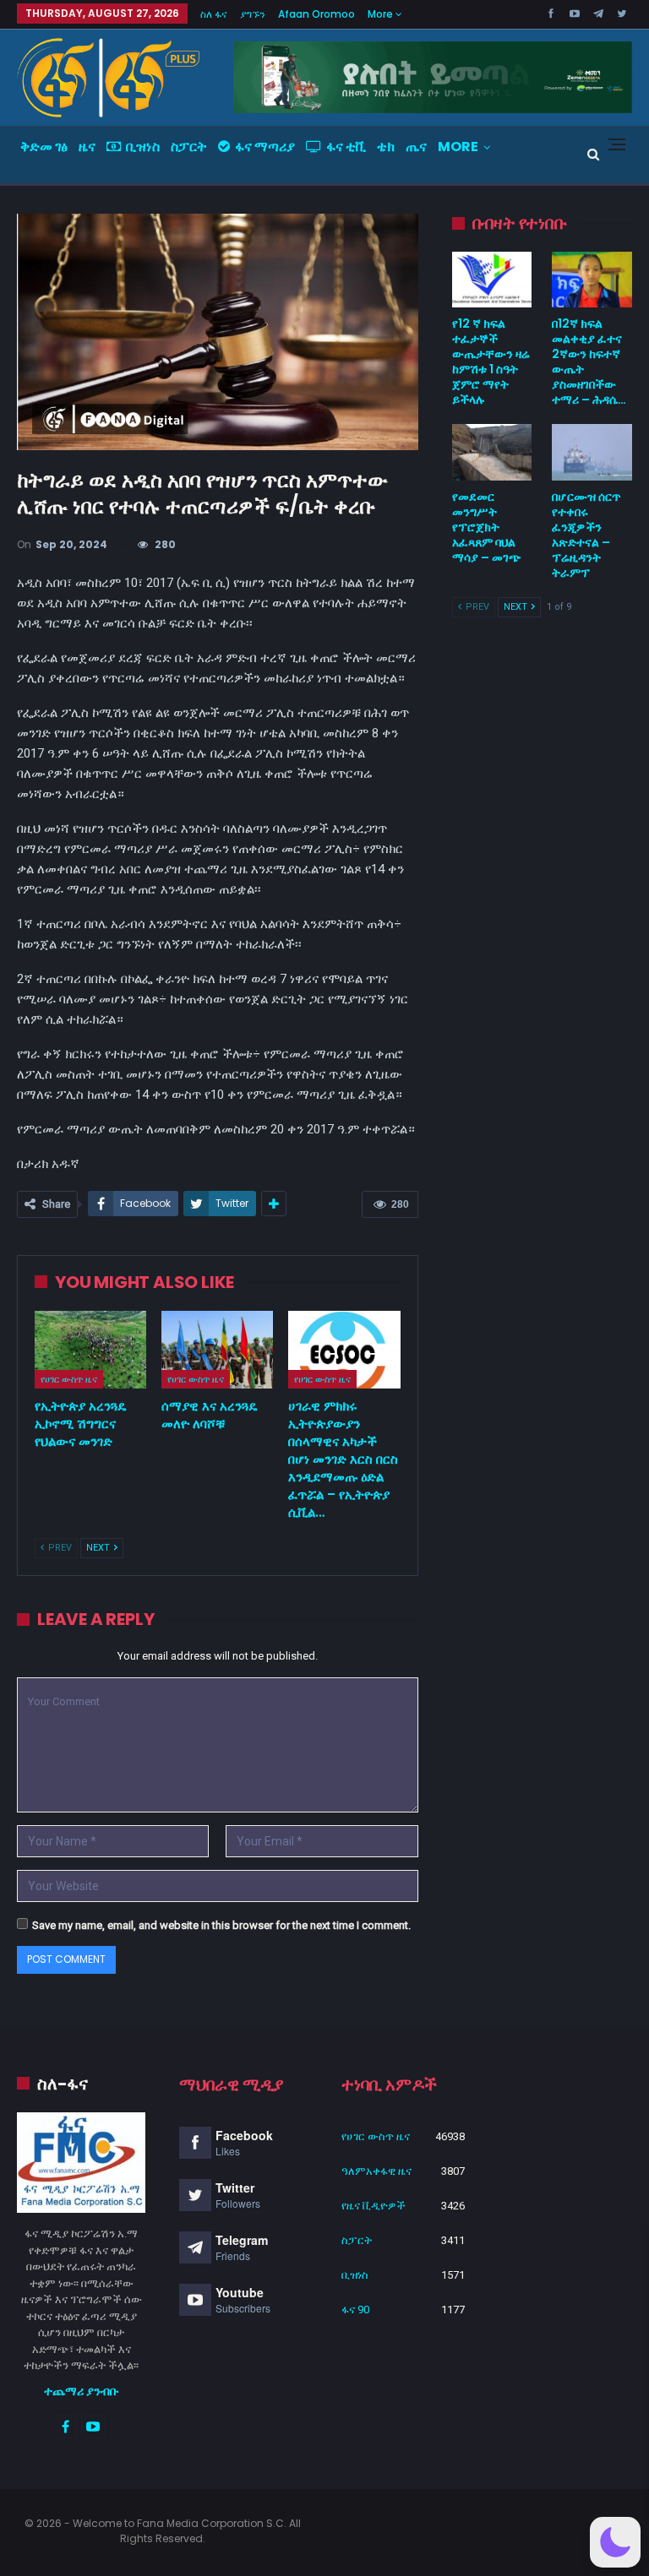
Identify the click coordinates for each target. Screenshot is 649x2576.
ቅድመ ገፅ (44, 147)
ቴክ (386, 147)
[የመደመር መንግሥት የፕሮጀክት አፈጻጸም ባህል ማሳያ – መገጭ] (492, 452)
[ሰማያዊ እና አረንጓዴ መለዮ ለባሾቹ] (217, 1350)
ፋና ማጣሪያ (265, 147)
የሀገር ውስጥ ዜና (69, 1379)
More (382, 14)
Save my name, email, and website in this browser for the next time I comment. (221, 1925)
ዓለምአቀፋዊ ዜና (376, 2171)
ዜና (87, 147)
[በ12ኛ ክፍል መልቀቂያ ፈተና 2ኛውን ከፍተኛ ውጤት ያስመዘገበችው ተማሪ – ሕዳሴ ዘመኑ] (592, 280)
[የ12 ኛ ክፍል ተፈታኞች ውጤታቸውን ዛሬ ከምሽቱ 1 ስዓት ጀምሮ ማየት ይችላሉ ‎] (492, 280)
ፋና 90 (355, 2310)
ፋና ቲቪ (346, 147)
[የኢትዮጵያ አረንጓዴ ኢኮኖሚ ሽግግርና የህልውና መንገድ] (90, 1350)
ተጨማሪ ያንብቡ (82, 2391)
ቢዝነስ (143, 147)
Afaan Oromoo (316, 14)
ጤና (416, 147)
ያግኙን (253, 14)
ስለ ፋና (214, 14)
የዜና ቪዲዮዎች (374, 2206)
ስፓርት (189, 147)
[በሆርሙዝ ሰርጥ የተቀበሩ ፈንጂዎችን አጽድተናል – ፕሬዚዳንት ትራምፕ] (592, 452)
